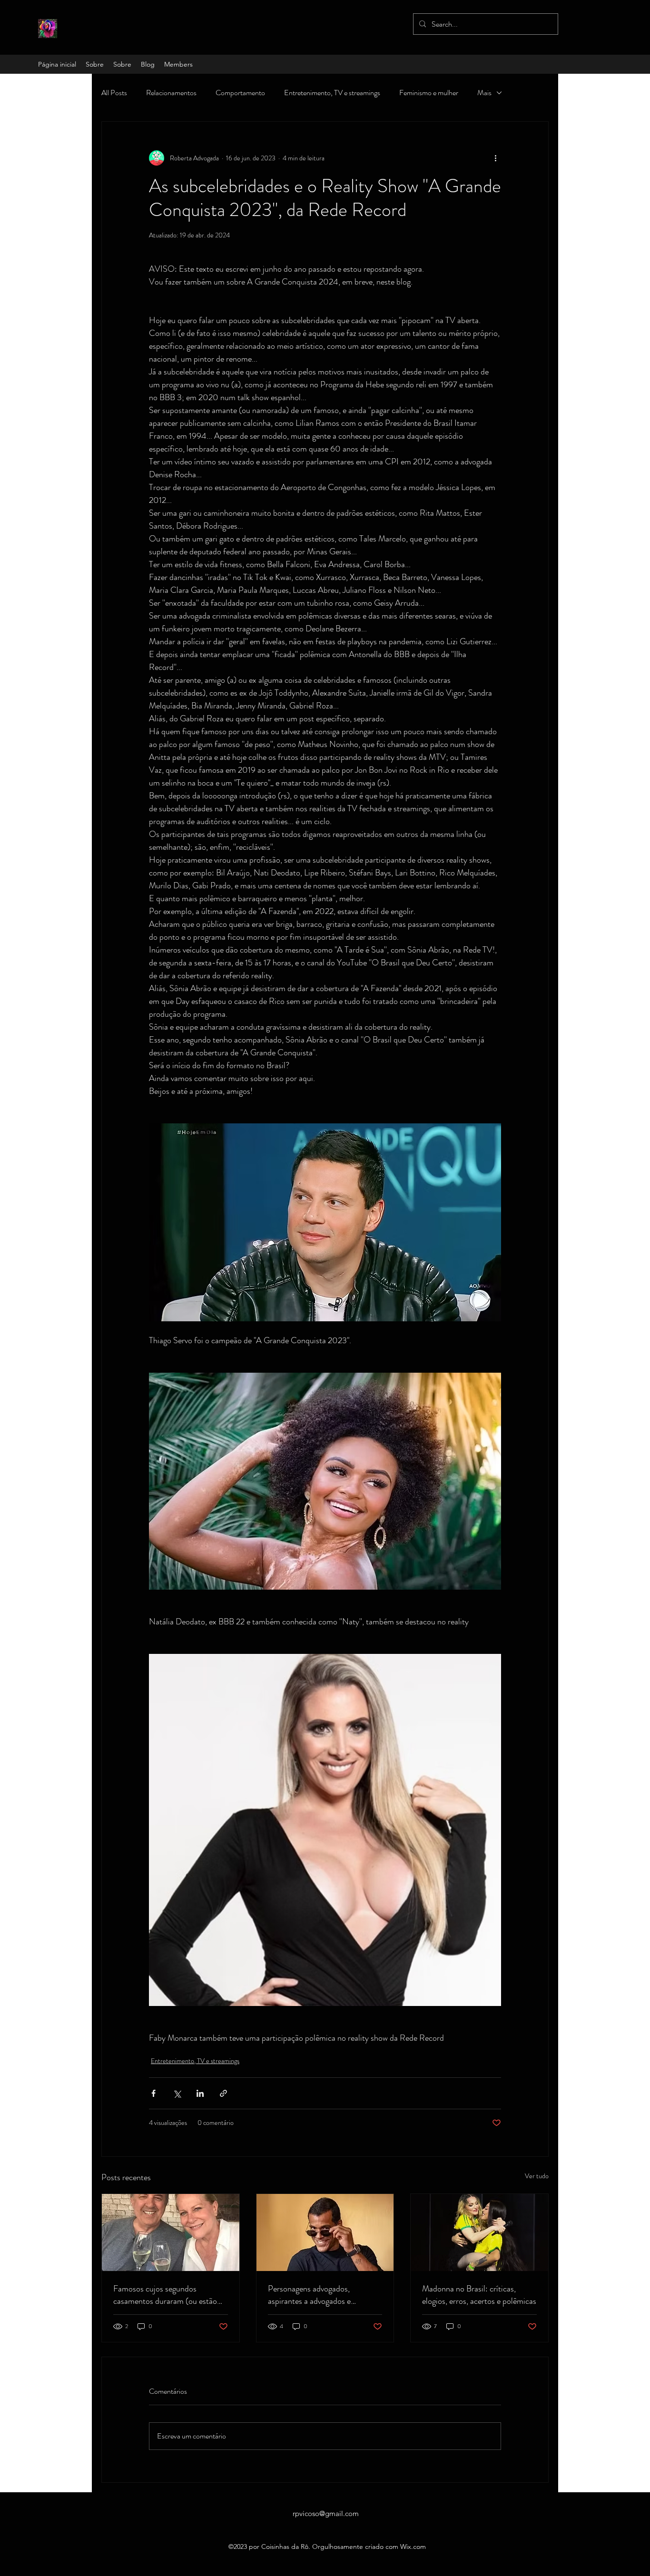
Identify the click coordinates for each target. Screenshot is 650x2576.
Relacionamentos (171, 93)
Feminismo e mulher (429, 93)
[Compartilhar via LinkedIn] (200, 2093)
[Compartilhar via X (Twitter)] (177, 2093)
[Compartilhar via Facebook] (153, 2093)
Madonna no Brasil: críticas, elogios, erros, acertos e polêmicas (479, 2295)
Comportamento (240, 93)
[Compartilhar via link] (223, 2093)
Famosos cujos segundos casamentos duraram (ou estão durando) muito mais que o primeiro (165, 2295)
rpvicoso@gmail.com (326, 2513)
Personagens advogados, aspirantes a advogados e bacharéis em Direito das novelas (323, 2295)
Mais (484, 93)
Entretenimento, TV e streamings (332, 93)
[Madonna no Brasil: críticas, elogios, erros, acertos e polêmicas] (479, 2232)
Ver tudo (537, 2176)
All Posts (114, 93)
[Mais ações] (495, 158)
